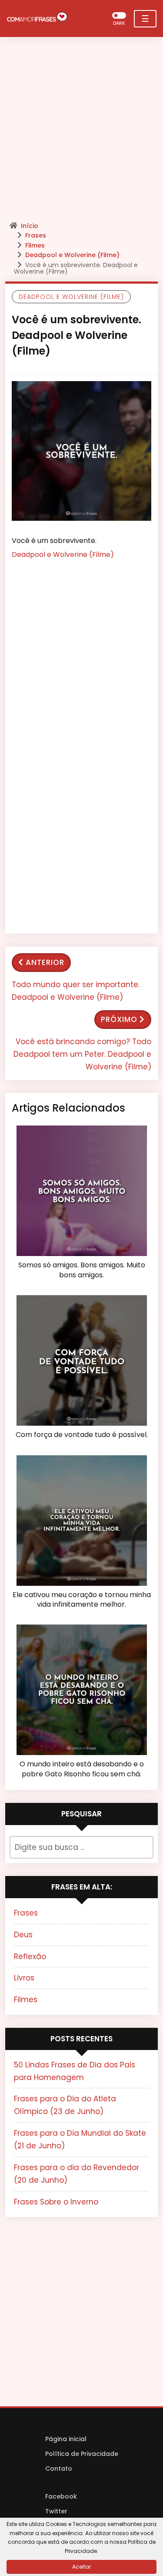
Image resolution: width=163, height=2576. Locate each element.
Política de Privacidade (82, 2454)
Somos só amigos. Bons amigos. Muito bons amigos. (82, 1270)
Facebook (61, 2496)
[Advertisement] (81, 132)
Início (30, 226)
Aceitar (81, 2567)
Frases (36, 235)
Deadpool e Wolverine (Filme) (72, 255)
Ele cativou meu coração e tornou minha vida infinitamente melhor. (82, 1600)
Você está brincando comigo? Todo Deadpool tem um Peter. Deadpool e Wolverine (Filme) (82, 1054)
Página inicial (66, 2439)
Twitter (56, 2511)
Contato (59, 2469)
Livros (24, 1978)
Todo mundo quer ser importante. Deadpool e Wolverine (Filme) (76, 991)
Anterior (45, 962)
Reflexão (30, 1956)
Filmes (35, 245)
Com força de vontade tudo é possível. (82, 1435)
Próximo (119, 1019)
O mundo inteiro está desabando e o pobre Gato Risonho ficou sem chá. (82, 1769)
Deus (23, 1935)
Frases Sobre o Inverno (56, 2202)
